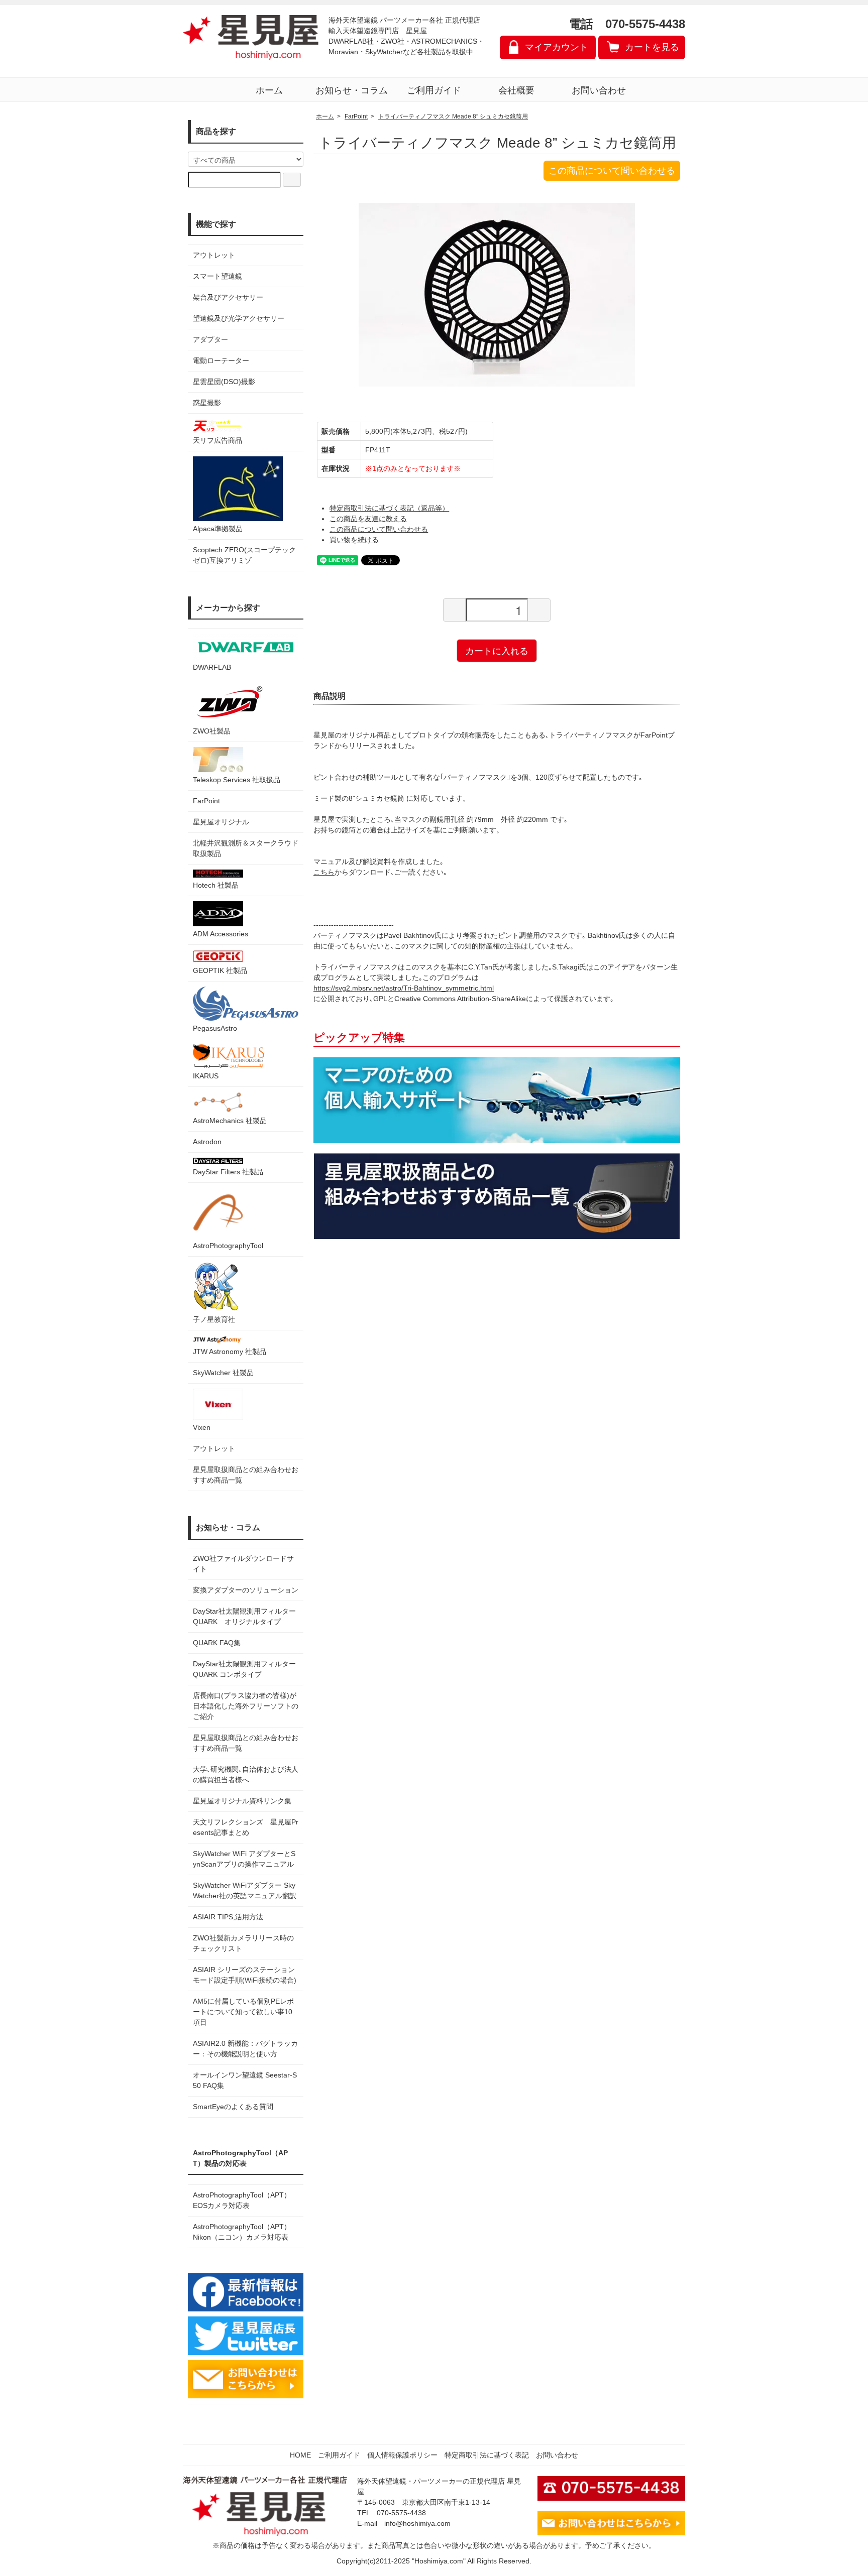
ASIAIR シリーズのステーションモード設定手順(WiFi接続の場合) (245, 1975)
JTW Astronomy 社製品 (230, 1352)
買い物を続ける (354, 540)
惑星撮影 (207, 403)
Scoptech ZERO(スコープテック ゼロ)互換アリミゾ (244, 555)
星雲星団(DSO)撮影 (224, 382)
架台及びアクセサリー (228, 297)
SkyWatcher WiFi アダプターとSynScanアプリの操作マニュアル (244, 1859)
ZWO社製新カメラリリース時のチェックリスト (243, 1943)
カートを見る (652, 47)
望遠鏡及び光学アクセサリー (239, 318)
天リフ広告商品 (218, 440)
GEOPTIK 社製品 (220, 970)
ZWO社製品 (212, 731)
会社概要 (516, 90)
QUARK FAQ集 (217, 1643)
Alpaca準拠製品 (218, 529)
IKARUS (206, 1076)
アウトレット (214, 255)
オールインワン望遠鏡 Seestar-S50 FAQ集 (245, 2080)
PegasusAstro (215, 1028)
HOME (300, 2455)
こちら (324, 872)
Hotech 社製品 (216, 885)
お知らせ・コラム (352, 90)
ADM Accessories (221, 934)
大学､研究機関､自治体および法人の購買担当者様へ (246, 1774)
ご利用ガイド (434, 90)
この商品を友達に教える (368, 519)
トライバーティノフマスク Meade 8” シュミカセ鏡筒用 (453, 116)
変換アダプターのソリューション (246, 1590)
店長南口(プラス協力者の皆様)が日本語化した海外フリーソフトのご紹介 (246, 1706)
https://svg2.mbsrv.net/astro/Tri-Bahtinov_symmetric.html (404, 988)
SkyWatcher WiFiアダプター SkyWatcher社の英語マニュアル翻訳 (245, 1890)
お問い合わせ (599, 90)
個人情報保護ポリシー (402, 2455)
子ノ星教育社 (214, 1319)
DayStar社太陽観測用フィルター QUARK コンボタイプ (246, 1669)
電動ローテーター (221, 360)
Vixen (202, 1427)
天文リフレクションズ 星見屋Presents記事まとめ (246, 1827)
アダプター (210, 339)
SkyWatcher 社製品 (223, 1373)
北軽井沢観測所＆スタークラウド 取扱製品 (246, 848)
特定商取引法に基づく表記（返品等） (389, 508)
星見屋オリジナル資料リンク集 (242, 1801)
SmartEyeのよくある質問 (233, 2107)
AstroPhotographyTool (228, 1246)
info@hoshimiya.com (417, 2523)
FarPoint (206, 801)
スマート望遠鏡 (218, 276)
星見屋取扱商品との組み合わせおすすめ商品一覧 (246, 1743)
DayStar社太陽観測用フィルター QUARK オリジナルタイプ (246, 1616)
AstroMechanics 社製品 (230, 1121)
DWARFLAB (212, 667)
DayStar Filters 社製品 (228, 1172)
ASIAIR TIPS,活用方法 (228, 1917)
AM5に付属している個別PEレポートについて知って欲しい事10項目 (243, 2012)
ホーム (269, 90)
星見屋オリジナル (221, 822)
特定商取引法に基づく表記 (487, 2455)
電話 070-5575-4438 (627, 24)
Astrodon (207, 1142)
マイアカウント (557, 47)
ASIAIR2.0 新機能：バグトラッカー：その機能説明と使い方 (245, 2049)
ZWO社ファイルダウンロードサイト (243, 1564)
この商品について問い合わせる (612, 171)
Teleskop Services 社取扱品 (237, 780)
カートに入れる (497, 650)
